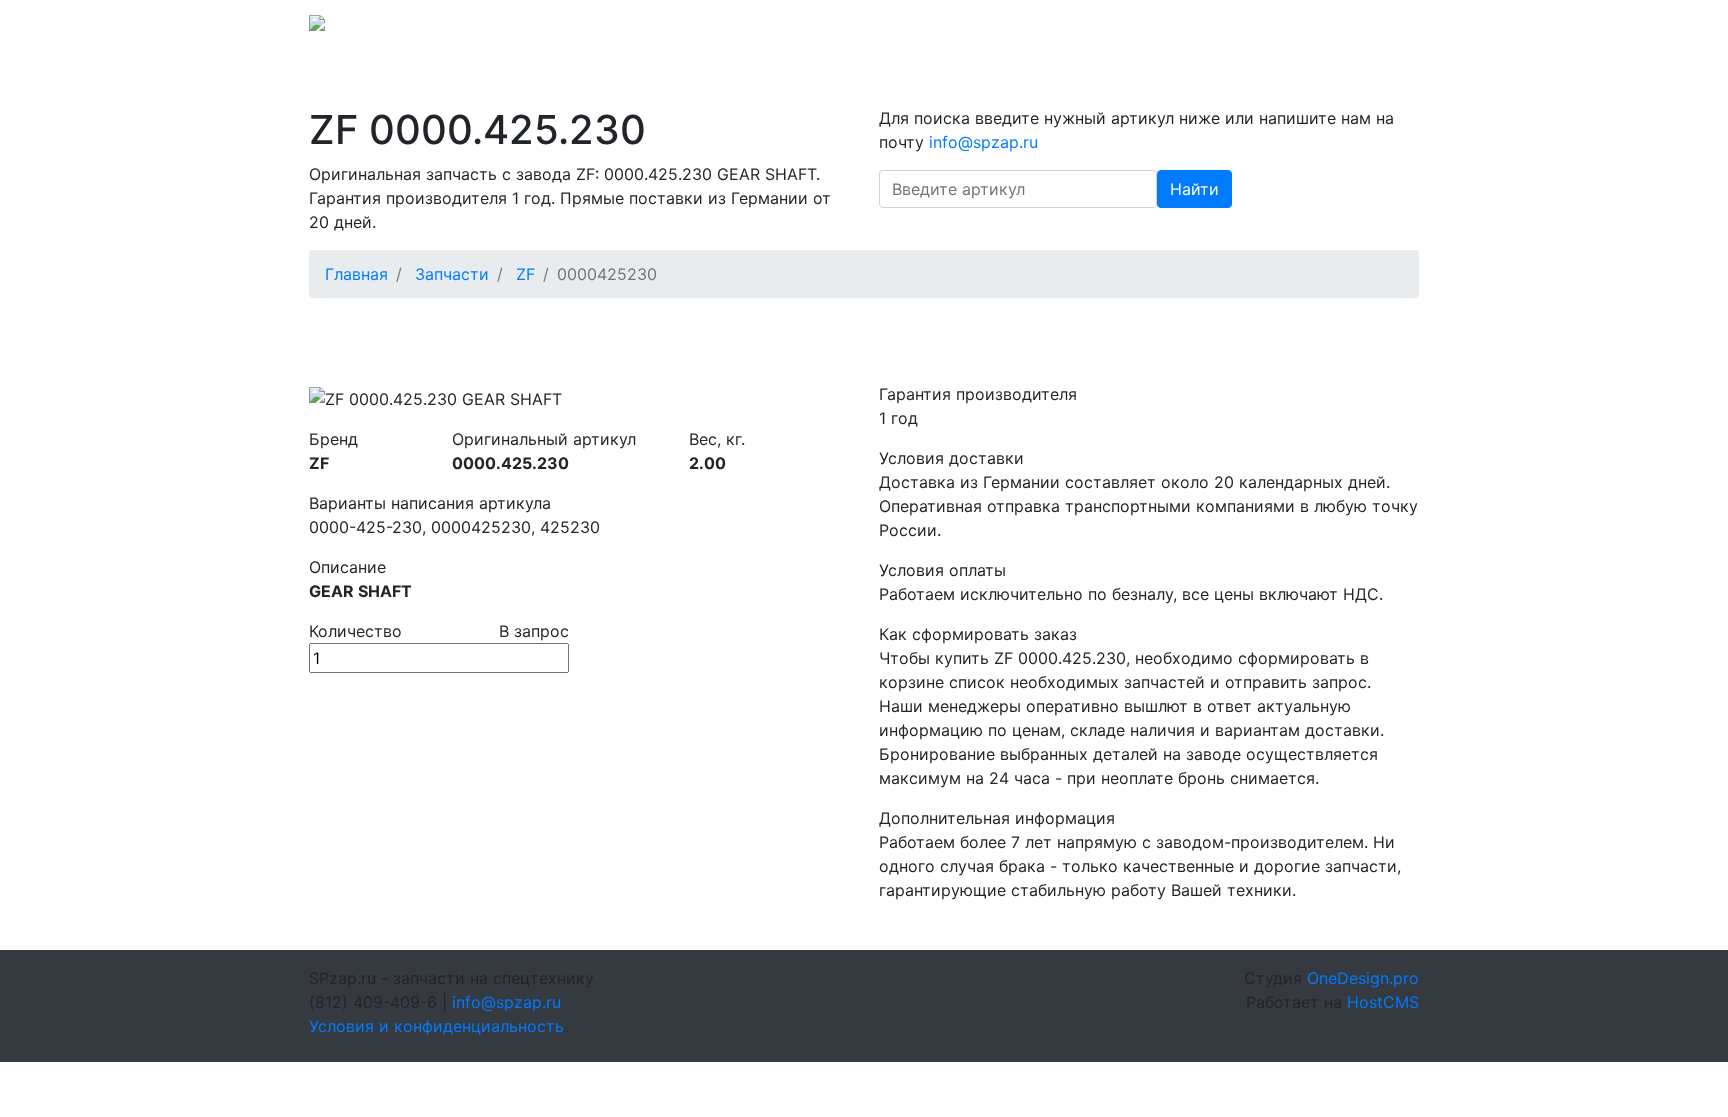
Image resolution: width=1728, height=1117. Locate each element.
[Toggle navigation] (1391, 29)
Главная (356, 274)
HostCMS (1383, 1002)
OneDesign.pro (1363, 978)
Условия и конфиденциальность (436, 1026)
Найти (1194, 189)
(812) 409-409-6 (1275, 29)
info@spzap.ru (1141, 29)
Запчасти (452, 274)
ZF (525, 274)
